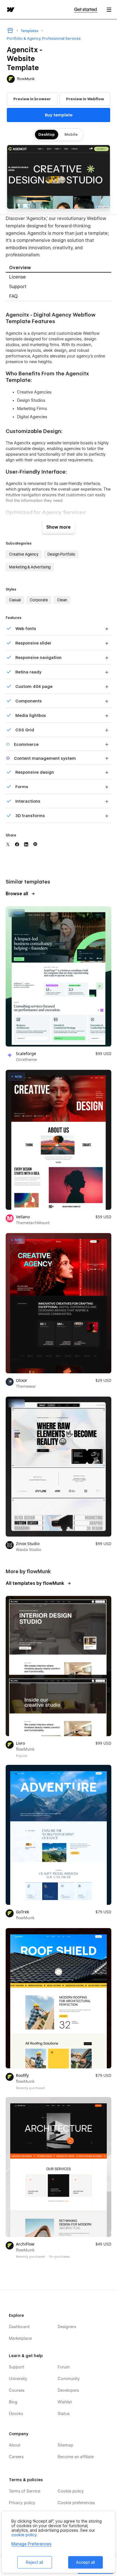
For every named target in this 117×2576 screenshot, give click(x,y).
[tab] (58, 268)
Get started (86, 10)
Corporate (39, 600)
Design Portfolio (61, 554)
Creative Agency (24, 554)
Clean (62, 600)
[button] (109, 10)
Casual (15, 600)
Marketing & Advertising (30, 567)
